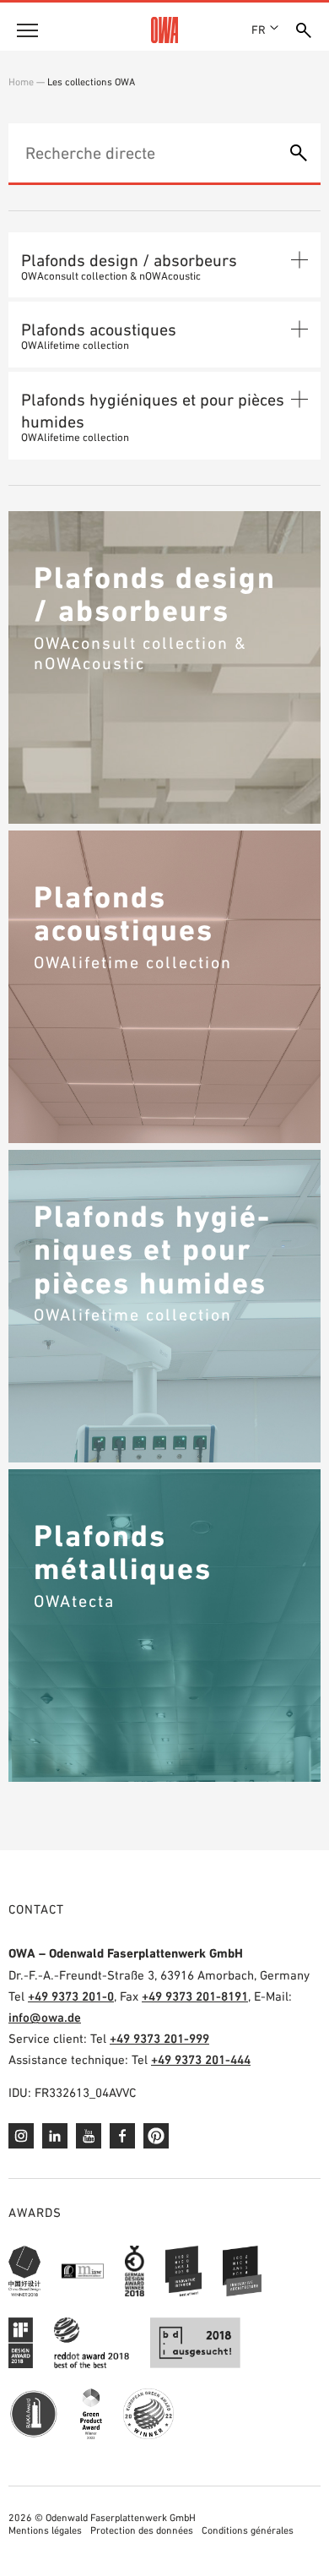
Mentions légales (45, 2530)
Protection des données (142, 2530)
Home (21, 82)
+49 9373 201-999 (159, 2038)
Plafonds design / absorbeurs (129, 260)
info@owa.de (45, 2017)
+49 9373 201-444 (201, 2059)
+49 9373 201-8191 (195, 1996)
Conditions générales (248, 2530)
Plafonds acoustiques (99, 329)
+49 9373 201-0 (71, 1996)
